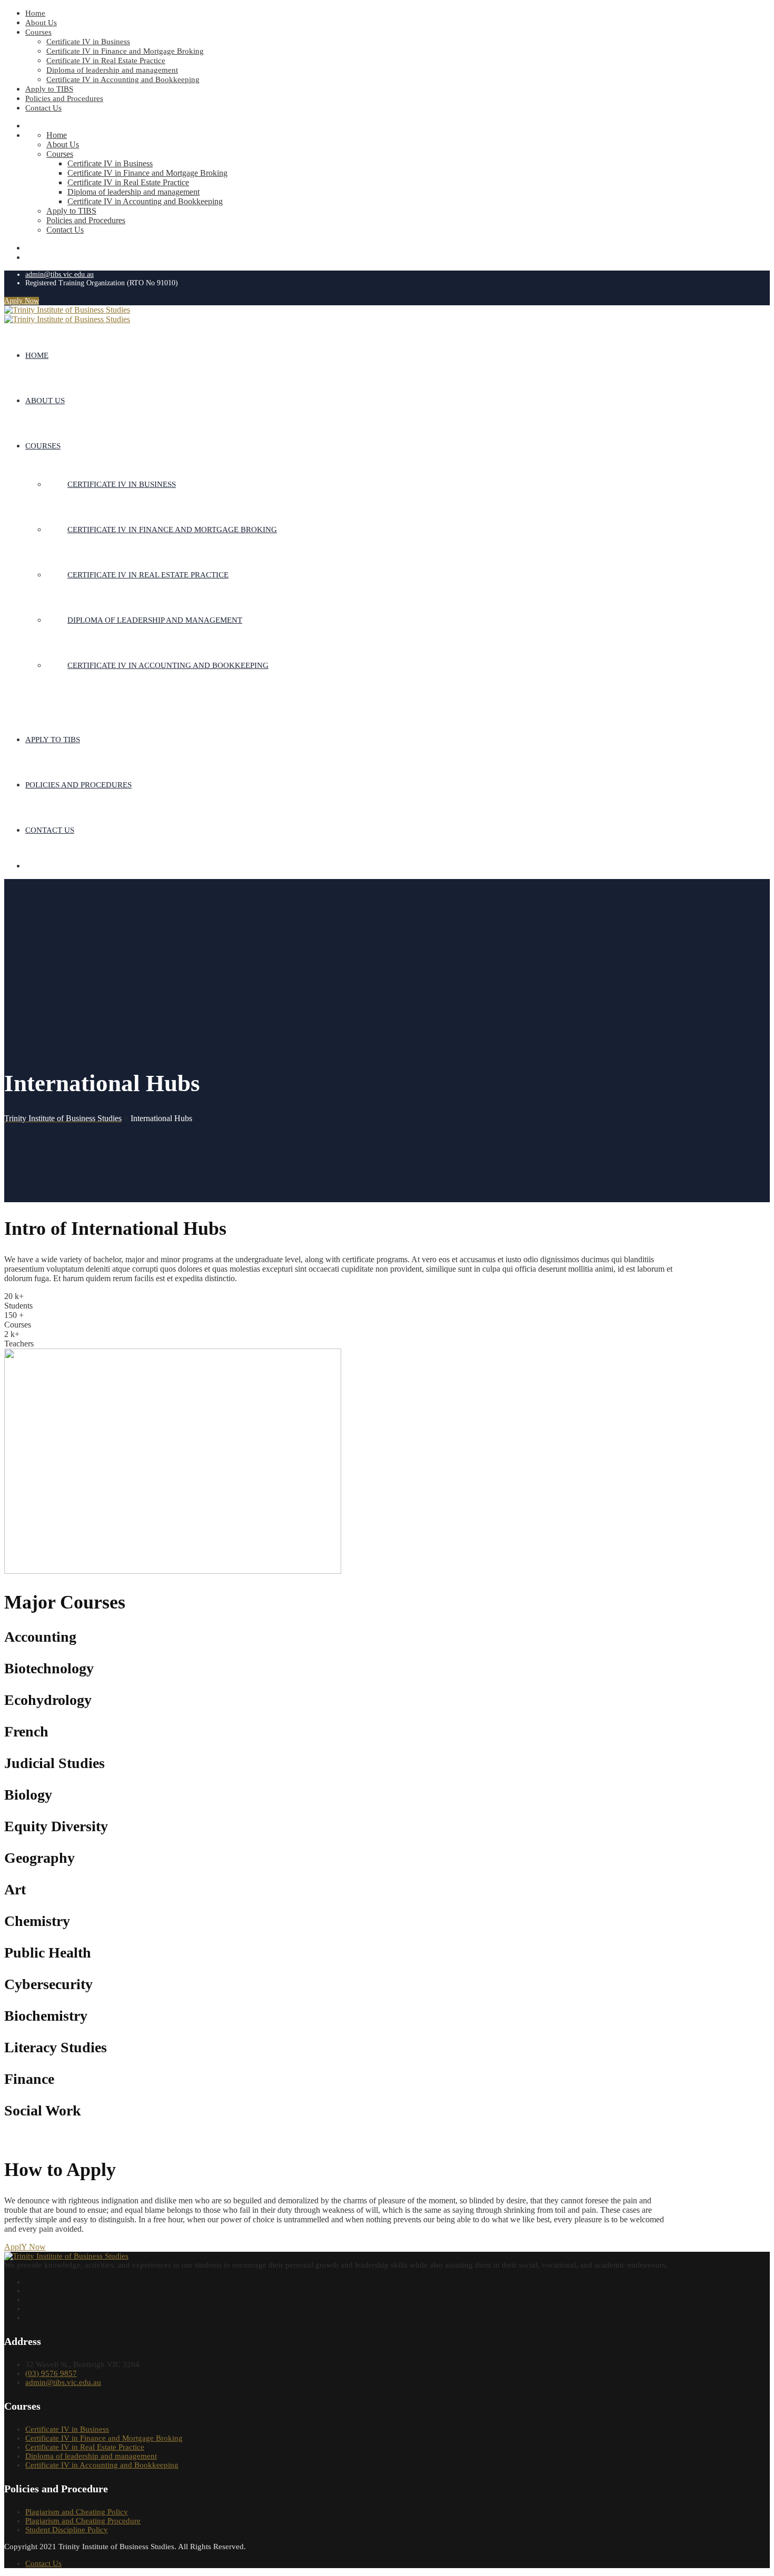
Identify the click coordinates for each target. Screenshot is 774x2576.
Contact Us (43, 108)
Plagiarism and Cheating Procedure (83, 2521)
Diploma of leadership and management (112, 70)
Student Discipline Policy (67, 2530)
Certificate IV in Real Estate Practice (106, 61)
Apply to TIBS (49, 89)
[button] (25, 2247)
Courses (38, 32)
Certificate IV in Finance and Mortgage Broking (125, 51)
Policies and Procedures (64, 98)
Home (35, 13)
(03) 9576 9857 (51, 2373)
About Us (41, 23)
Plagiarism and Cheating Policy (77, 2512)
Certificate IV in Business (88, 42)
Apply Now (22, 301)
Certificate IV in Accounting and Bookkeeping (123, 79)
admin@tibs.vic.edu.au (59, 274)
